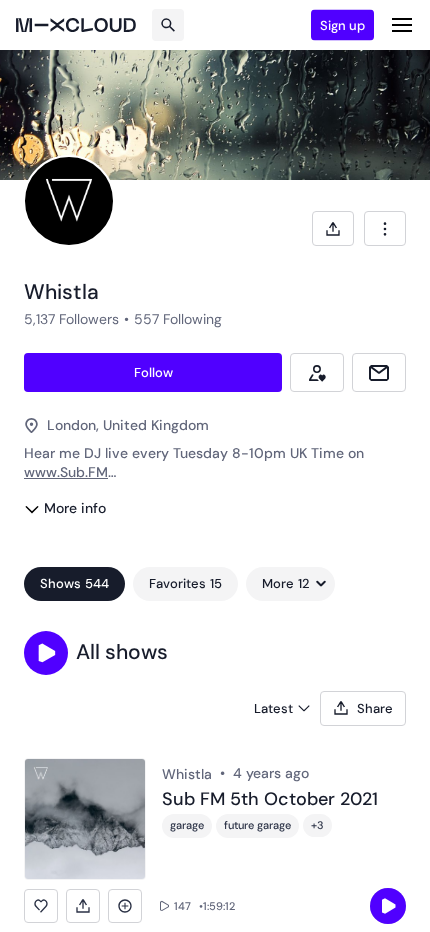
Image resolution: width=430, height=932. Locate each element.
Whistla (187, 774)
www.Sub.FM (66, 472)
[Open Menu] (402, 25)
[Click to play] (388, 906)
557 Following (178, 319)
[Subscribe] (317, 372)
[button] (46, 653)
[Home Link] (76, 25)
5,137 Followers (71, 319)
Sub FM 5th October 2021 (270, 800)
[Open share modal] (333, 228)
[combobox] (385, 228)
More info (75, 508)
